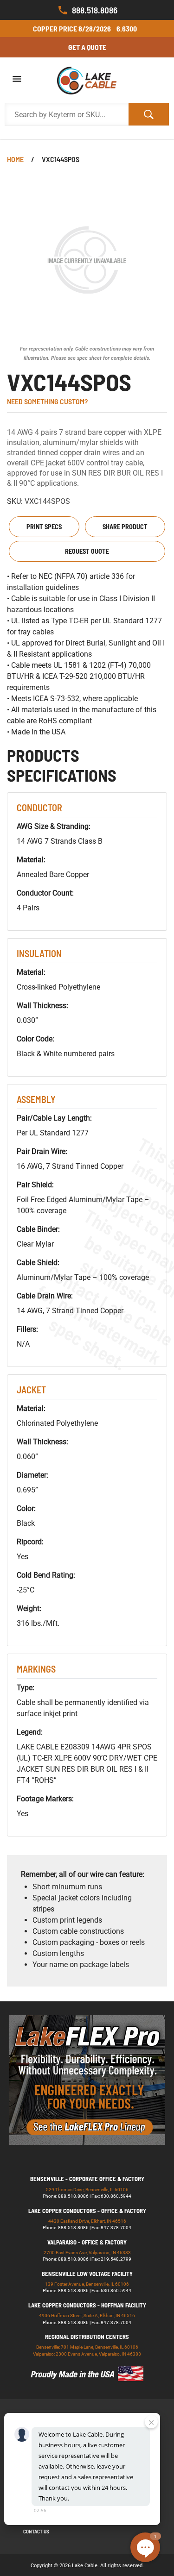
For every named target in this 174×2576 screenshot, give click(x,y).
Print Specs (44, 527)
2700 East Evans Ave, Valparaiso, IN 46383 (87, 2253)
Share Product (125, 527)
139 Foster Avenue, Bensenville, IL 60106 (87, 2284)
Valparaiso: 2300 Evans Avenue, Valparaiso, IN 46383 (87, 2354)
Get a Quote (87, 47)
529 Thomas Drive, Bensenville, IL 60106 (87, 2190)
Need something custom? (47, 401)
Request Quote (87, 551)
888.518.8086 (95, 10)
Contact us (36, 2531)
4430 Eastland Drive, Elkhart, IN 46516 (87, 2221)
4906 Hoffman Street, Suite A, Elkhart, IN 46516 (87, 2316)
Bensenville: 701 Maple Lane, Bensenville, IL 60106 (87, 2347)
